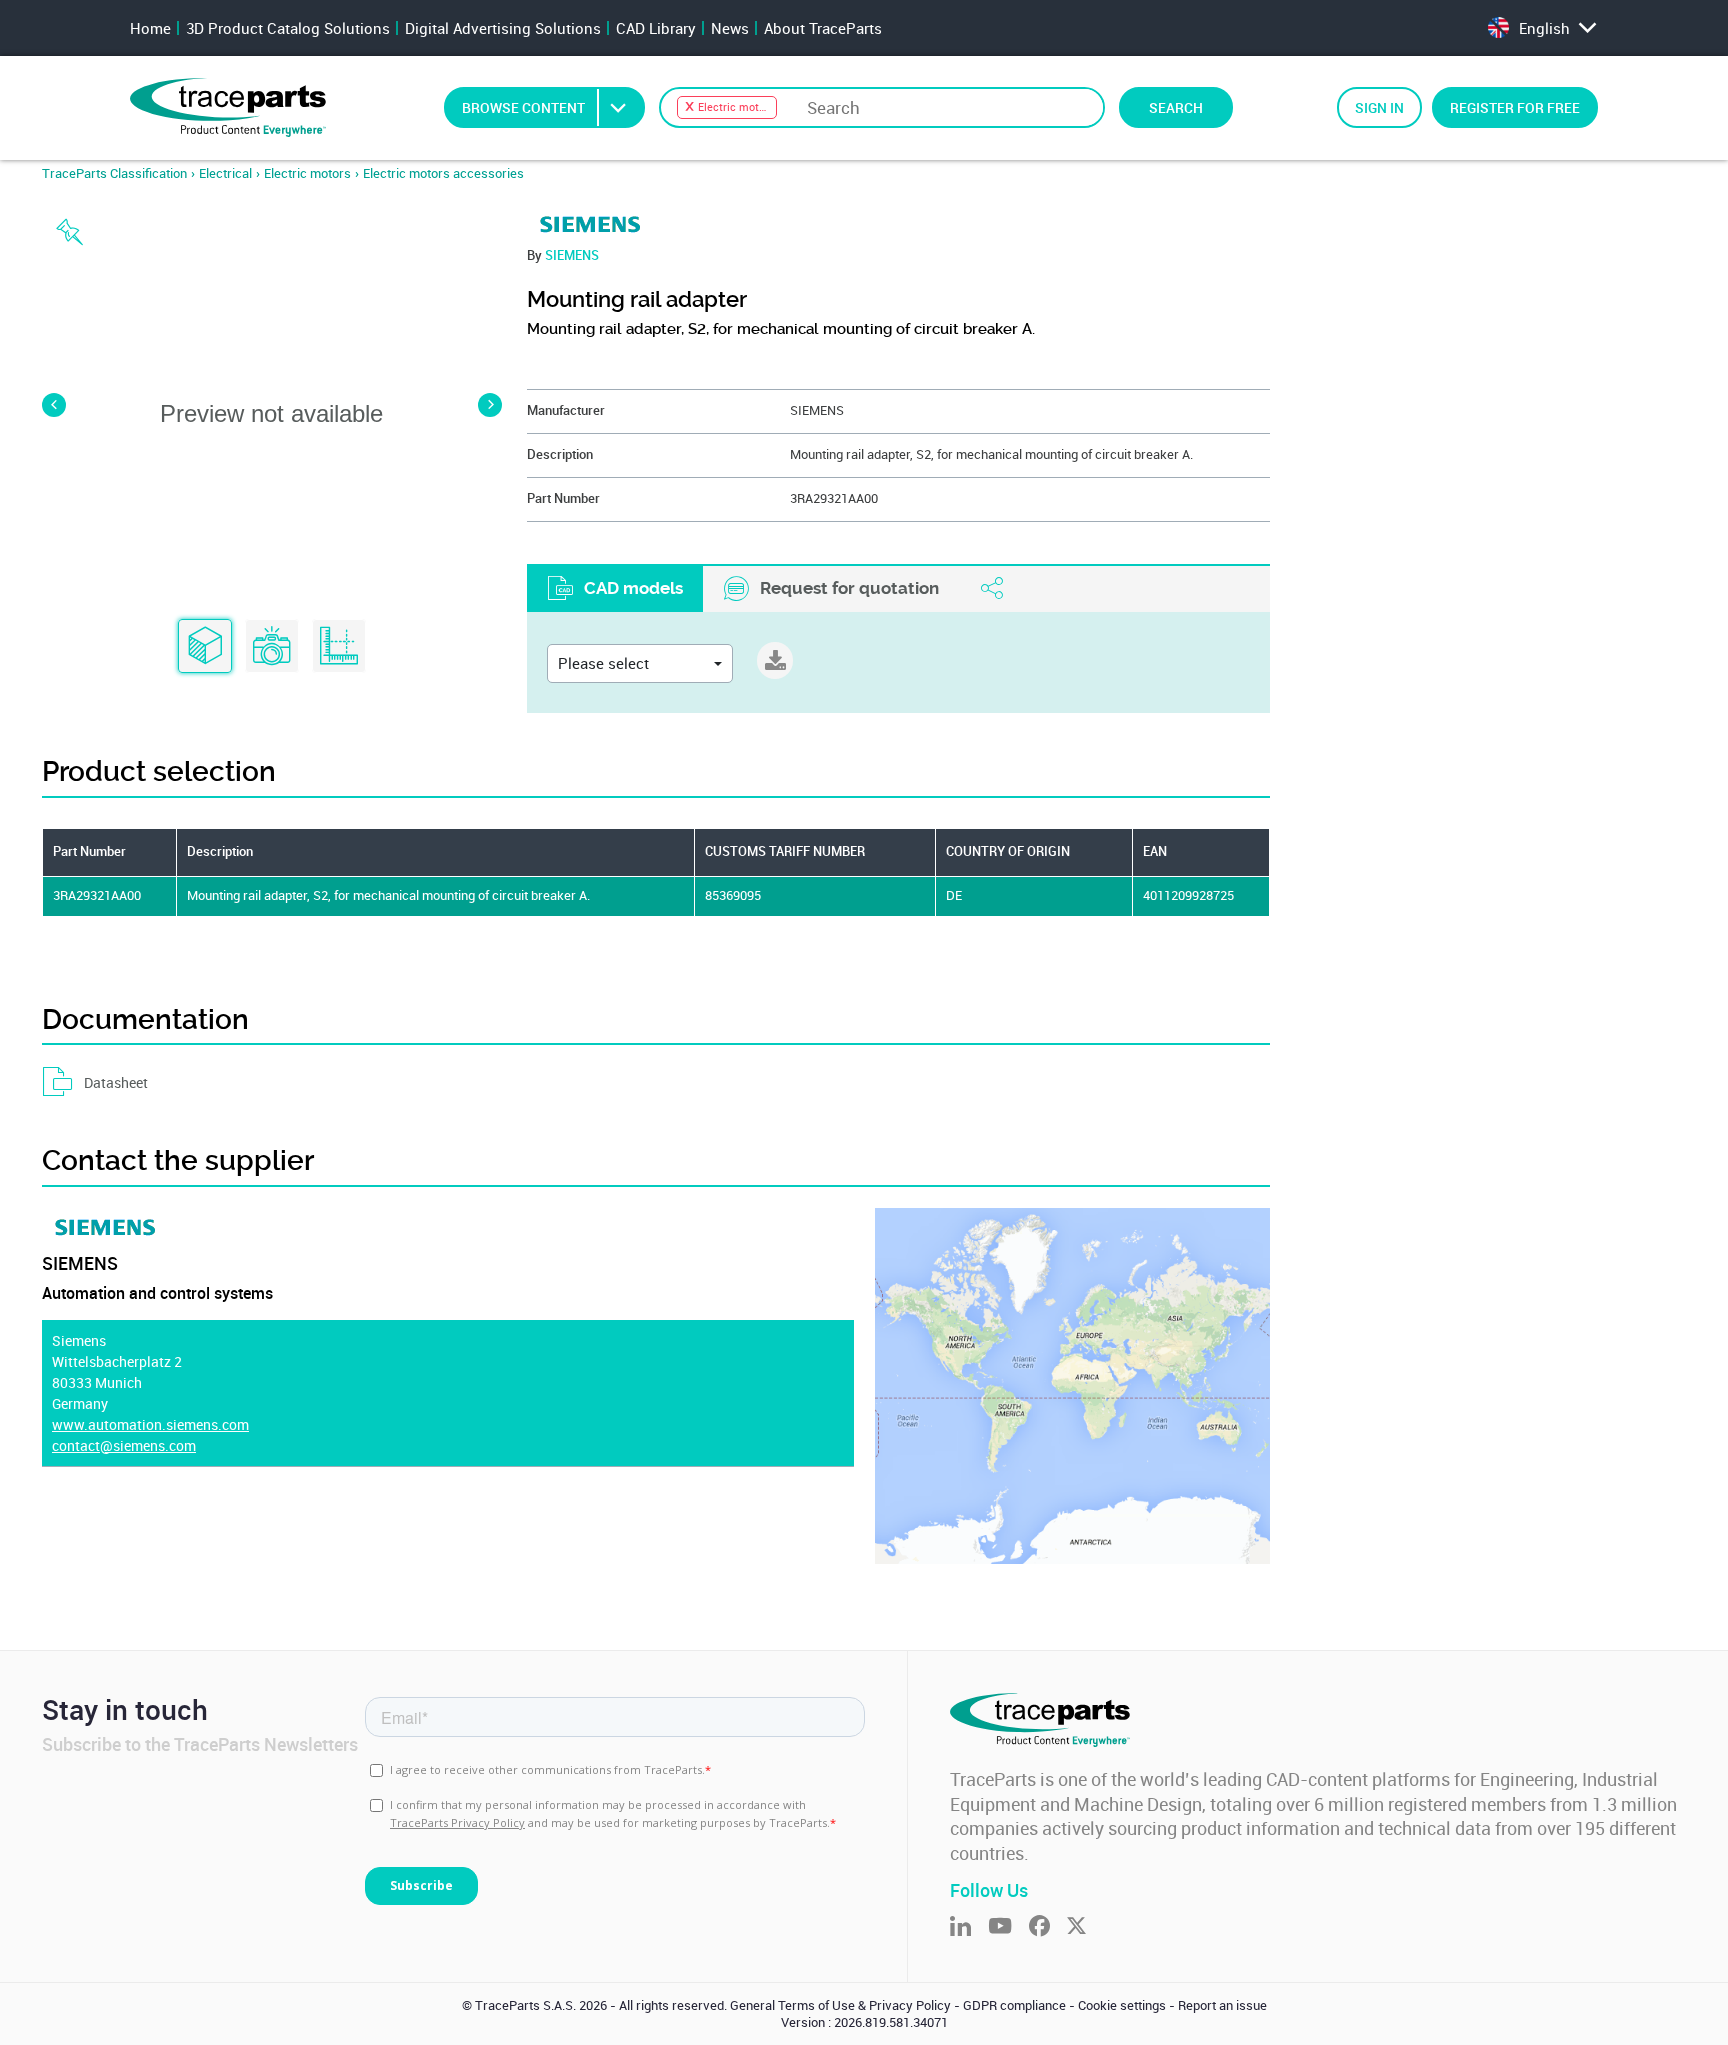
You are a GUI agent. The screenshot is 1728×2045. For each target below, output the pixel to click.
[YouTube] (1008, 1927)
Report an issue (1222, 2005)
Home (150, 28)
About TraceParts (823, 28)
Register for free (1515, 107)
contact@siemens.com (124, 1445)
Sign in (1379, 107)
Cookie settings (1122, 2005)
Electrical (225, 173)
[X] (1085, 1927)
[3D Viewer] (205, 647)
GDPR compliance (1014, 2005)
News (730, 28)
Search (1176, 107)
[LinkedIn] (969, 1927)
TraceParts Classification (114, 173)
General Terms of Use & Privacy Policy (840, 2005)
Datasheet (116, 1082)
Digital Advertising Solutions (503, 28)
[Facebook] (1048, 1927)
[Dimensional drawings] (339, 647)
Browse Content (523, 107)
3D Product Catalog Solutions (288, 28)
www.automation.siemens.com (150, 1424)
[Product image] (272, 647)
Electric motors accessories (443, 173)
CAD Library (656, 28)
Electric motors (307, 173)
